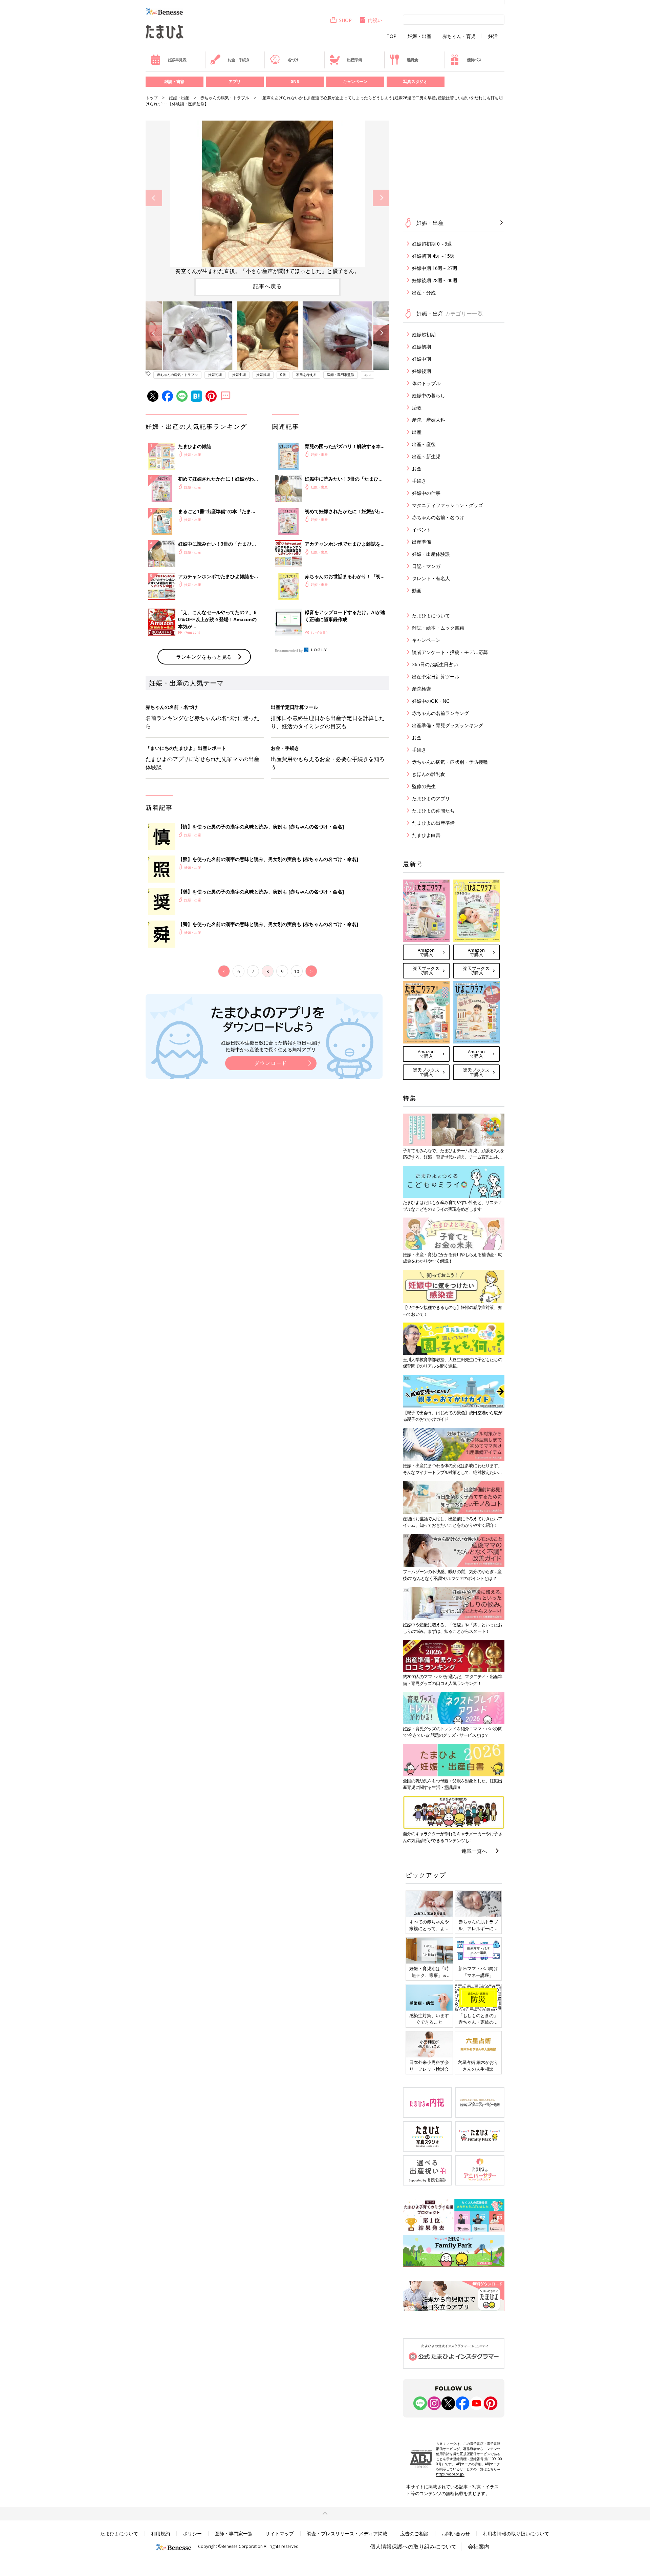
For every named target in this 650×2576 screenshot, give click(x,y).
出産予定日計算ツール (436, 677)
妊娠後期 (263, 375)
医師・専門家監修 (341, 375)
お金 (417, 469)
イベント (421, 530)
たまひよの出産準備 (433, 823)
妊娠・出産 (419, 36)
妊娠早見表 (177, 60)
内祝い (375, 20)
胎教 (417, 408)
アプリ (235, 81)
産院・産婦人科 (429, 420)
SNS (295, 81)
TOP (392, 36)
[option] (267, 198)
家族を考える (306, 375)
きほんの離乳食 (429, 774)
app (367, 375)
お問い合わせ (456, 2533)
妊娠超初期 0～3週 (432, 244)
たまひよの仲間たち (433, 811)
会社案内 (479, 2547)
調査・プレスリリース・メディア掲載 (347, 2533)
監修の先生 (424, 786)
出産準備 (354, 60)
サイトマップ (280, 2533)
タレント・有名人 (431, 578)
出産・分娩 (424, 292)
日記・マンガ (426, 566)
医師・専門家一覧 (234, 2533)
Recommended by (289, 651)
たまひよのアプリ (431, 798)
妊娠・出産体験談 (431, 554)
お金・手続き (239, 60)
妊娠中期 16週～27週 (435, 268)
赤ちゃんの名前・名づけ (438, 517)
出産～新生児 (426, 456)
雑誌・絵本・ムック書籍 (438, 628)
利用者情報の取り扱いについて (516, 2533)
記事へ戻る (268, 286)
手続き (419, 481)
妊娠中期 (239, 375)
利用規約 (160, 2533)
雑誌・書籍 (174, 81)
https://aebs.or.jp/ (450, 2474)
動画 (417, 590)
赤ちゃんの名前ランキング (440, 713)
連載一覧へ (474, 1851)
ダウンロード (271, 1063)
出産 (417, 432)
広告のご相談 (414, 2533)
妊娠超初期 (424, 334)
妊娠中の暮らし (429, 395)
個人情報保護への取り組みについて (413, 2547)
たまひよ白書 (426, 835)
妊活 (493, 36)
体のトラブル (426, 383)
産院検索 (421, 689)
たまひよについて (431, 616)
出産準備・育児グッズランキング (448, 725)
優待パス (474, 60)
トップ (152, 98)
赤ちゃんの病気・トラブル (225, 98)
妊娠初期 (215, 375)
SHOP (345, 20)
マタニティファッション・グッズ (448, 505)
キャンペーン (355, 81)
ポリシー (192, 2533)
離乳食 (412, 60)
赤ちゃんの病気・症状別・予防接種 (450, 762)
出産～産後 (424, 444)
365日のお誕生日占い (435, 664)
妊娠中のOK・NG (431, 701)
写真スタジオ (415, 81)
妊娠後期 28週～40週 (435, 280)
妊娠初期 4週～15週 (433, 256)
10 (297, 972)
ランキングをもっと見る (204, 657)
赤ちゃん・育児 (459, 36)
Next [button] (381, 198)
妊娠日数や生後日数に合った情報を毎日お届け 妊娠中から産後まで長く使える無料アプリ (271, 1046)
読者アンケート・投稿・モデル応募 (450, 652)
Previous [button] (154, 198)
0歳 (283, 375)
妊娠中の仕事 (426, 493)
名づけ (293, 60)
